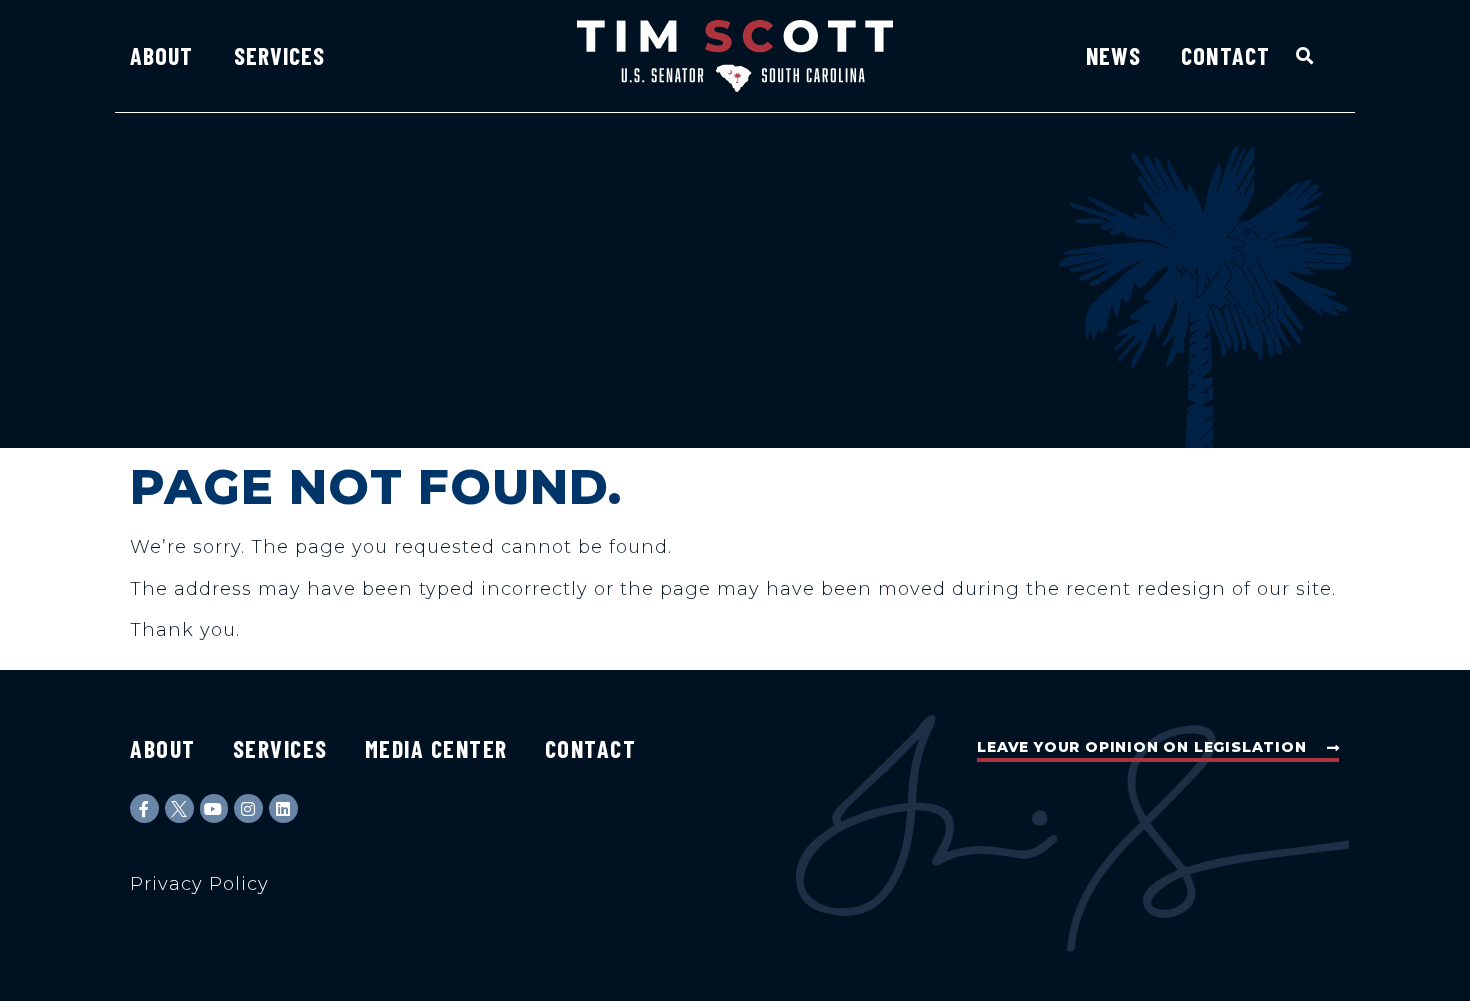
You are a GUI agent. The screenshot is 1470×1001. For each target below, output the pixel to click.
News (1113, 55)
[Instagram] (248, 808)
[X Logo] (179, 808)
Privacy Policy (199, 884)
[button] (1305, 55)
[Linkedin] (283, 808)
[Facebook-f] (144, 808)
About (162, 55)
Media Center (436, 748)
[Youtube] (214, 808)
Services (280, 55)
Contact (1225, 55)
